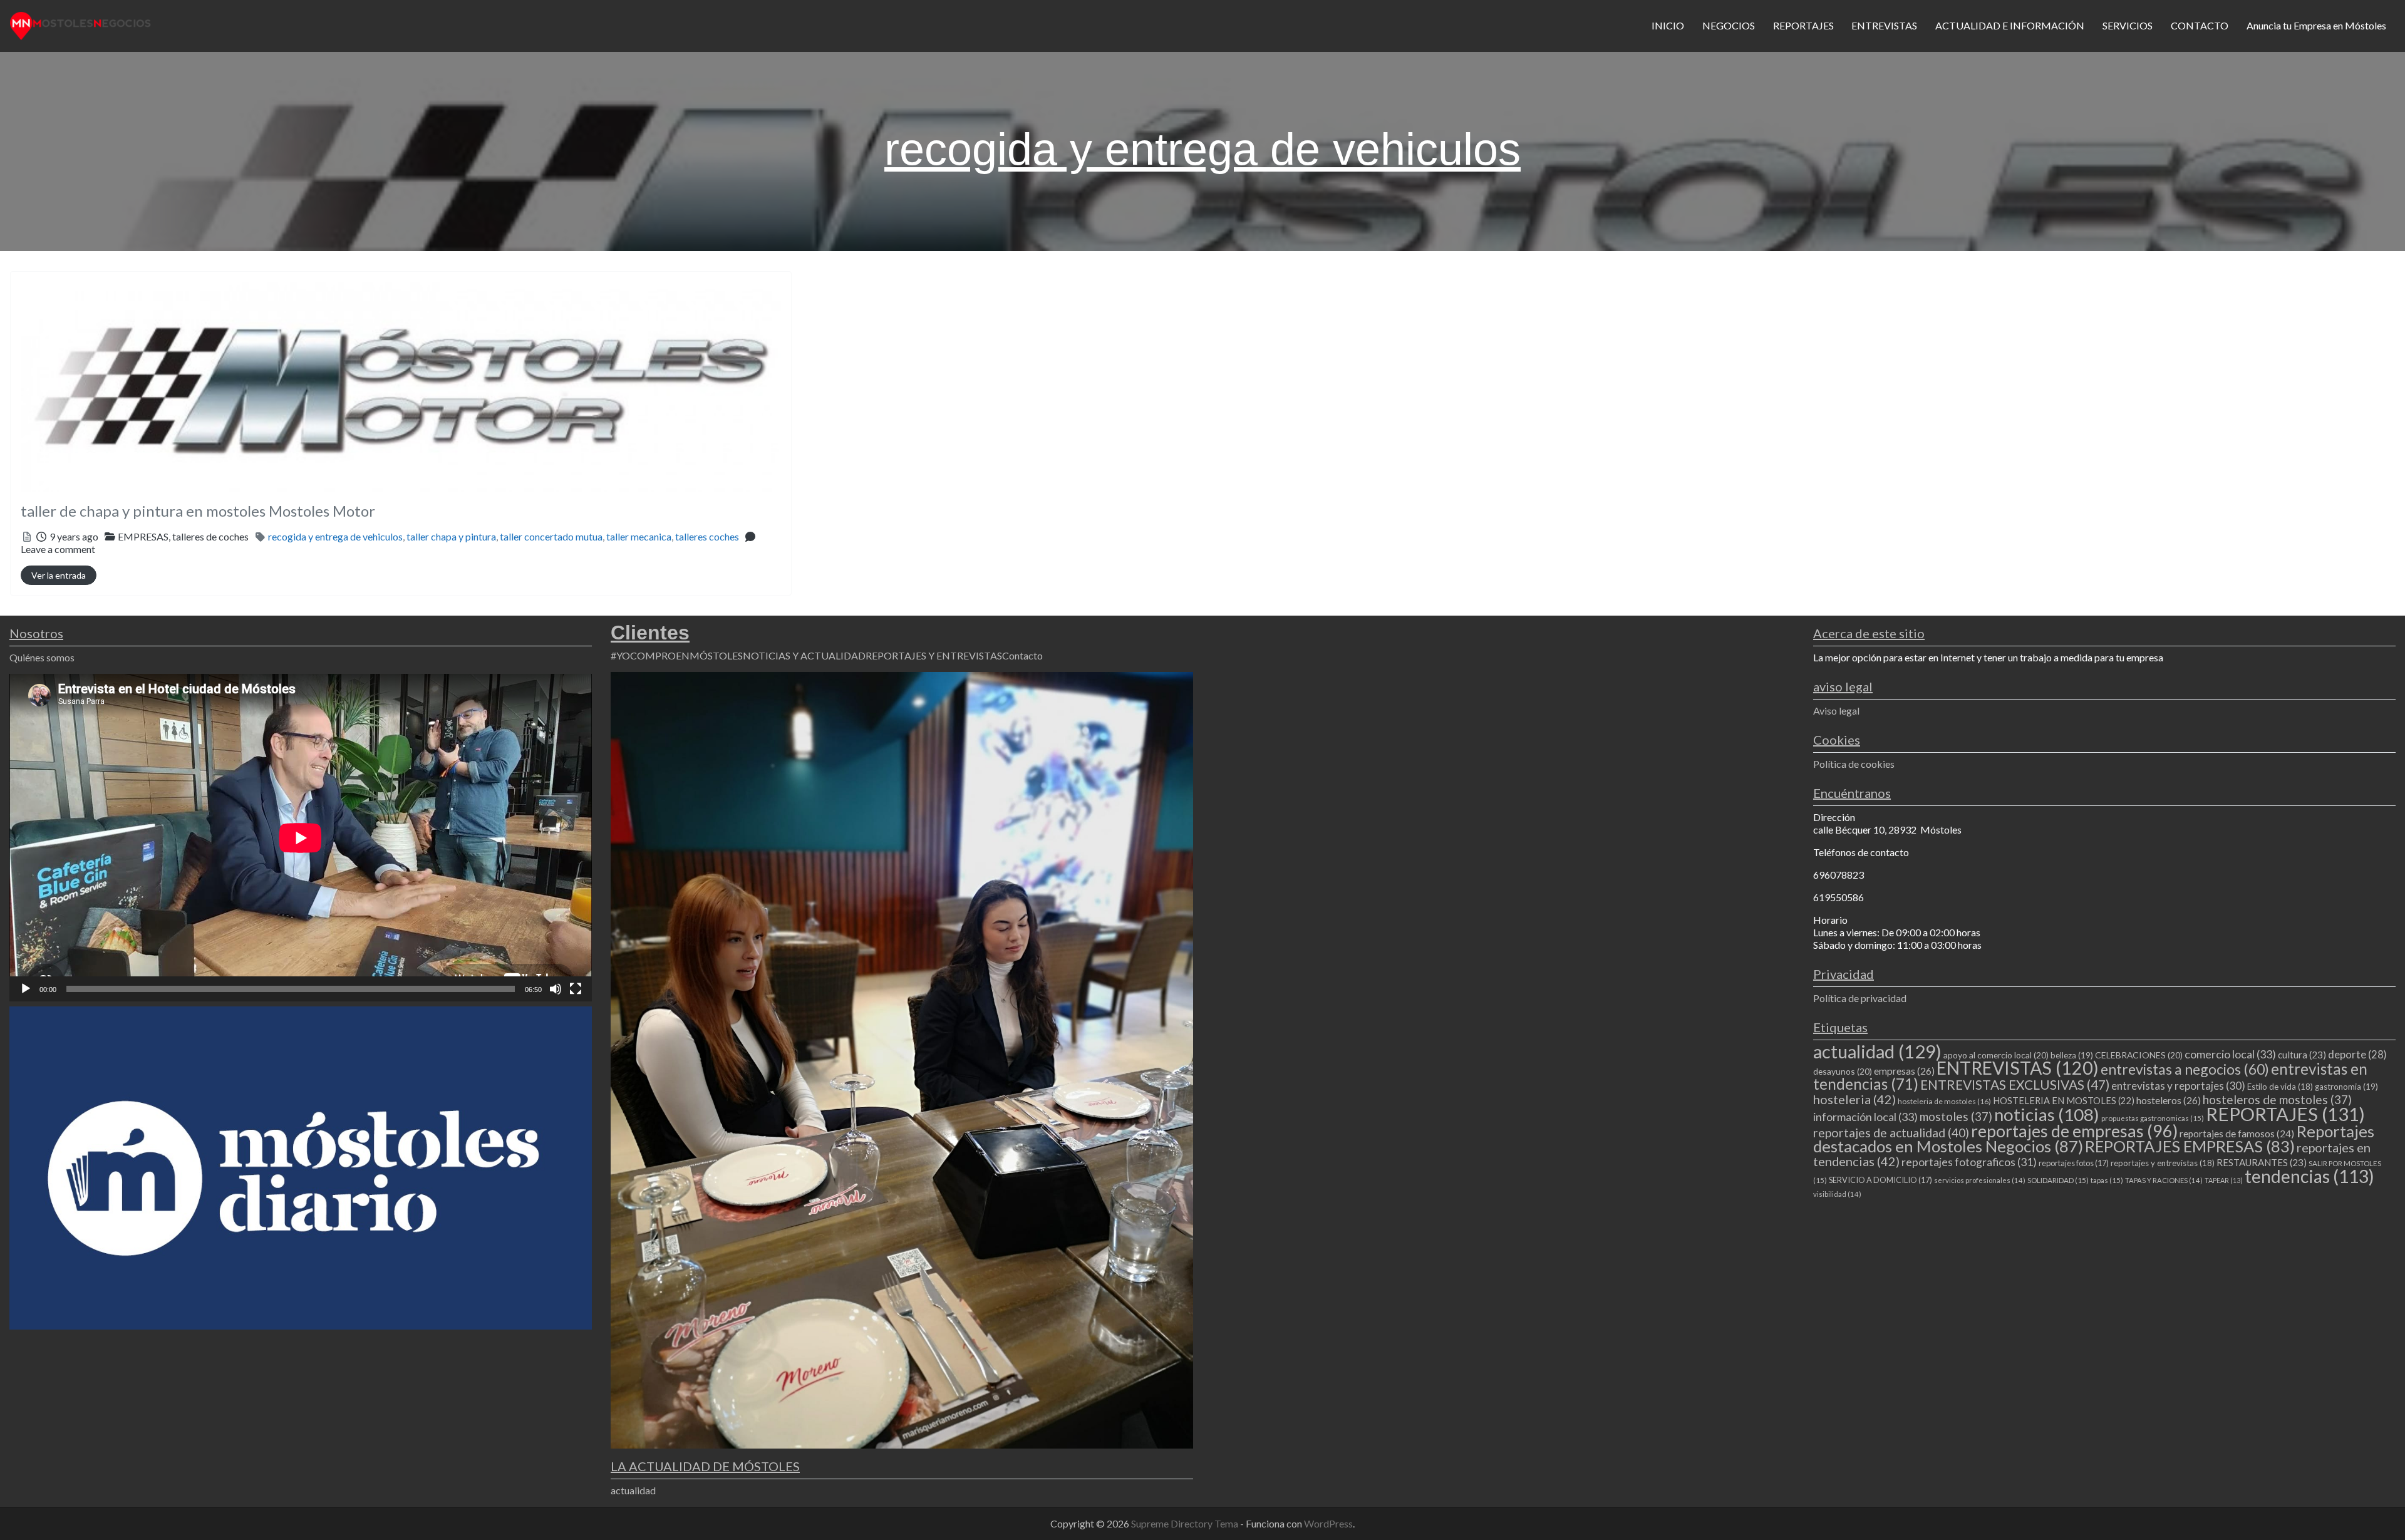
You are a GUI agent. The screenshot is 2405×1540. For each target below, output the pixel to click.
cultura (2302, 1055)
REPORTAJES (1803, 25)
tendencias (2309, 1176)
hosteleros (2169, 1100)
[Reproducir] (26, 989)
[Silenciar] (556, 989)
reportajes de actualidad (1891, 1133)
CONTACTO (2200, 25)
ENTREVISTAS (1884, 25)
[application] (301, 838)
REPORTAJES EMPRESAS (2190, 1146)
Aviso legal (1836, 711)
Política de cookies (1854, 764)
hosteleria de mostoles (1944, 1101)
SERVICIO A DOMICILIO (1880, 1180)
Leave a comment (58, 549)
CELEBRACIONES (2139, 1055)
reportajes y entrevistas (2163, 1163)
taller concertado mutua (551, 536)
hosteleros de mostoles (2277, 1099)
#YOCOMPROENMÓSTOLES (677, 655)
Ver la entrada (59, 575)
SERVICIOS (2128, 25)
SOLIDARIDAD (2058, 1180)
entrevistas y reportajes (2178, 1086)
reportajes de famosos (2237, 1134)
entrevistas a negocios (2185, 1069)
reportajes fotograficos (1969, 1162)
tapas (2107, 1180)
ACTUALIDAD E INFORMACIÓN (2010, 25)
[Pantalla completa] (576, 989)
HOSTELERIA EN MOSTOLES (2064, 1100)
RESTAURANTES (2262, 1162)
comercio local (2230, 1054)
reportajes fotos (2074, 1163)
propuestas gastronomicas (2153, 1118)
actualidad (633, 1490)
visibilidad (1837, 1194)
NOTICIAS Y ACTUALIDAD (804, 655)
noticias (2047, 1114)
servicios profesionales (1980, 1180)
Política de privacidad (1860, 998)
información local (1865, 1117)
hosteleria (1854, 1099)
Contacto (1022, 655)
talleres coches (707, 536)
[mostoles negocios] (80, 24)
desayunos (1843, 1071)
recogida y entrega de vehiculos (335, 536)
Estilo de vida (2280, 1087)
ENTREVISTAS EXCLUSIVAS (2015, 1084)
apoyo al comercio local (1996, 1055)
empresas (1904, 1071)
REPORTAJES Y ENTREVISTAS (934, 655)
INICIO (1668, 25)
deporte (2357, 1055)
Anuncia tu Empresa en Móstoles (2316, 25)
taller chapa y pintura (451, 536)
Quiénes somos (42, 657)
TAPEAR (2224, 1180)
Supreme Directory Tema (1186, 1523)
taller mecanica (639, 536)
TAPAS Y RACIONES (2164, 1180)
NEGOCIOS (1729, 25)
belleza (2072, 1055)
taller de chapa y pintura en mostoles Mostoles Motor (198, 511)
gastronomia (2346, 1087)
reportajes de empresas (2074, 1131)
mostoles (1956, 1116)
